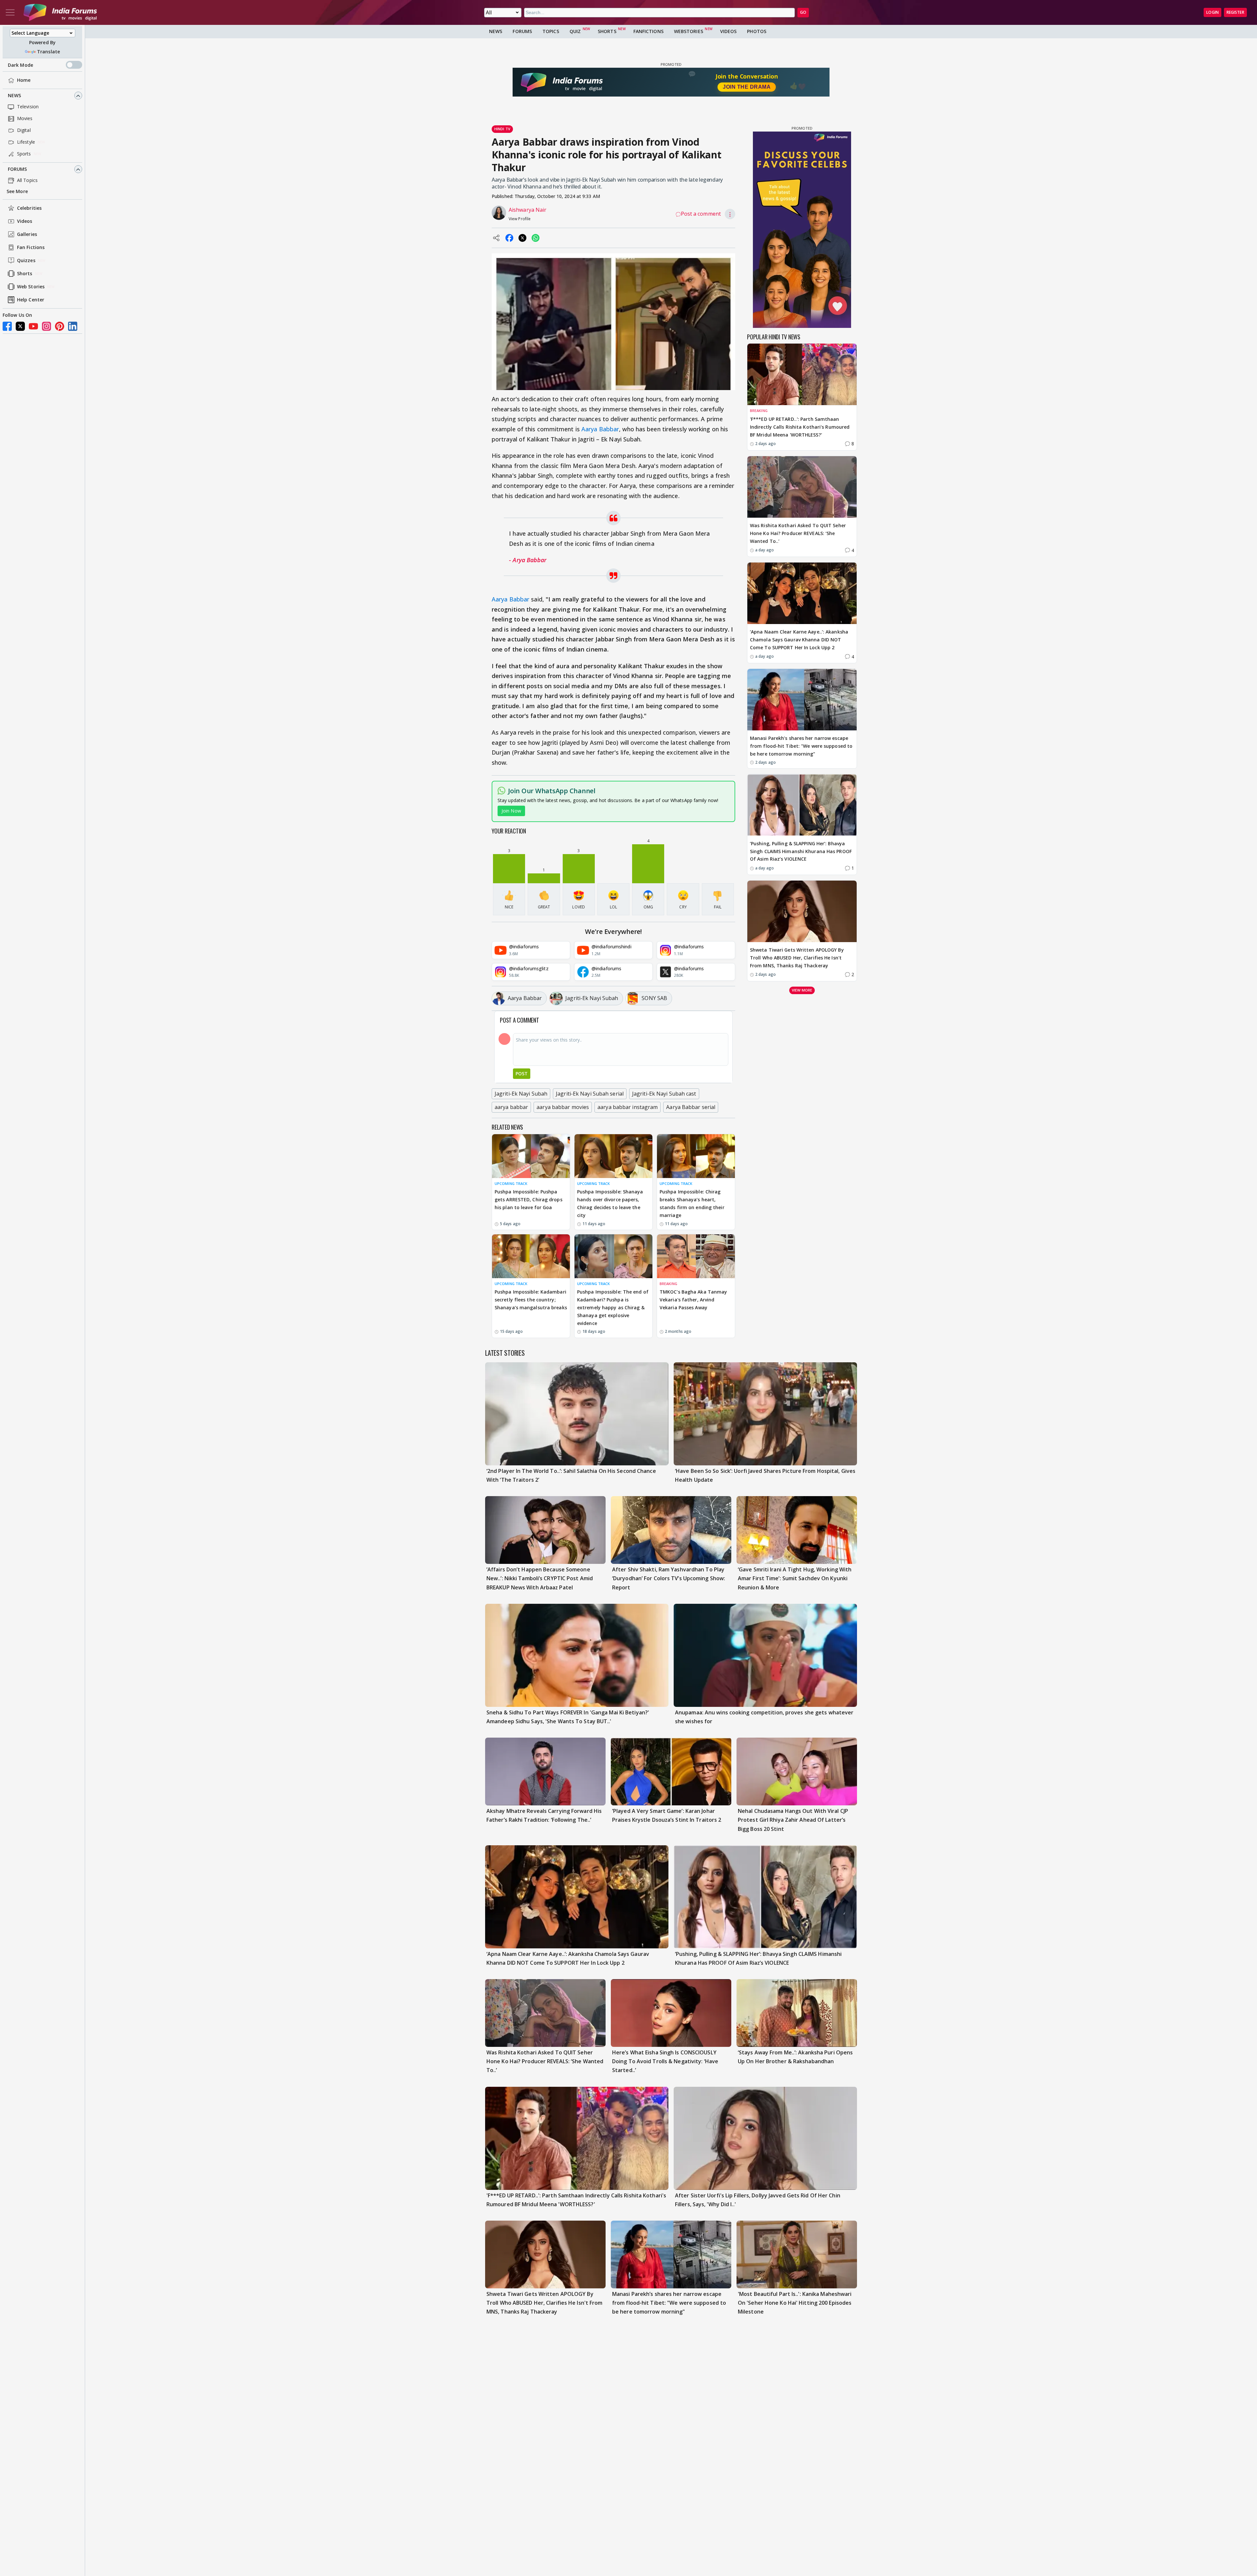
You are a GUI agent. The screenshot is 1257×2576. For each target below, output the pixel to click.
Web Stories (31, 287)
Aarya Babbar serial (691, 1107)
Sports (24, 154)
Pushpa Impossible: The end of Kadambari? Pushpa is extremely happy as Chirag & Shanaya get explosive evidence (613, 1307)
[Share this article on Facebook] (509, 238)
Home (24, 80)
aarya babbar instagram (628, 1107)
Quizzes (26, 261)
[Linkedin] (73, 326)
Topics (551, 31)
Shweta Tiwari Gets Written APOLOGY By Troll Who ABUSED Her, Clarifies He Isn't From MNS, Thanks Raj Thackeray (797, 958)
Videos (25, 221)
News (14, 96)
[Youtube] (33, 326)
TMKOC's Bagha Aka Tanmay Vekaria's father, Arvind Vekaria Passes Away (693, 1300)
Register (1235, 12)
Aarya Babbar (600, 429)
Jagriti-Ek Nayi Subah (521, 1094)
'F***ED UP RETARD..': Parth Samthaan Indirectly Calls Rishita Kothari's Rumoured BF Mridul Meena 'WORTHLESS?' (800, 427)
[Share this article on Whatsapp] (536, 238)
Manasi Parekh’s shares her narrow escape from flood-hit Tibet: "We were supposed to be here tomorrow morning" (801, 746)
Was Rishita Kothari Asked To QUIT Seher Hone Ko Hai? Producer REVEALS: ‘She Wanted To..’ (798, 533)
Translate (48, 52)
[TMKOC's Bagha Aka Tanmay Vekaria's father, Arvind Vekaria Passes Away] (696, 1256)
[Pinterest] (60, 326)
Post (522, 1073)
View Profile (520, 219)
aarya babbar (511, 1107)
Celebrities (29, 208)
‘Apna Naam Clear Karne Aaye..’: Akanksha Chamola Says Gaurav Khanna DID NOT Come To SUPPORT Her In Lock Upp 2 (799, 640)
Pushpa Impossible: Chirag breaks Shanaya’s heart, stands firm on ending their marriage (692, 1203)
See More (17, 192)
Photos (757, 31)
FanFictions (648, 31)
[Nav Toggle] (10, 12)
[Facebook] (7, 326)
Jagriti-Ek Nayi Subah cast (664, 1094)
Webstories (689, 31)
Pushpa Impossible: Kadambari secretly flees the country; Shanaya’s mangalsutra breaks (531, 1300)
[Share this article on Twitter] (522, 238)
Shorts (25, 274)
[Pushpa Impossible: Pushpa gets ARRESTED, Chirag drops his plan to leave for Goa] (531, 1156)
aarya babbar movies (563, 1107)
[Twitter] (20, 326)
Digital (24, 130)
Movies (25, 119)
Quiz (575, 31)
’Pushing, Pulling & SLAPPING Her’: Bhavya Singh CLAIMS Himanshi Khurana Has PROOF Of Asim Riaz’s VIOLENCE (801, 851)
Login (1212, 12)
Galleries (27, 234)
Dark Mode (20, 65)
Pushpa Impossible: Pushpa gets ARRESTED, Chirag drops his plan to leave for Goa (528, 1199)
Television (28, 107)
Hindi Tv (502, 129)
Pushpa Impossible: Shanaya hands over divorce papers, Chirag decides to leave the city (610, 1203)
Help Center (31, 300)
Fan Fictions (31, 248)
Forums (18, 169)
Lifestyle (26, 142)
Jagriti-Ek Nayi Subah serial (590, 1094)
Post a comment (701, 214)
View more (802, 990)
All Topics (27, 180)
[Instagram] (46, 326)
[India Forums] (60, 12)
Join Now (511, 811)
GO (803, 12)
